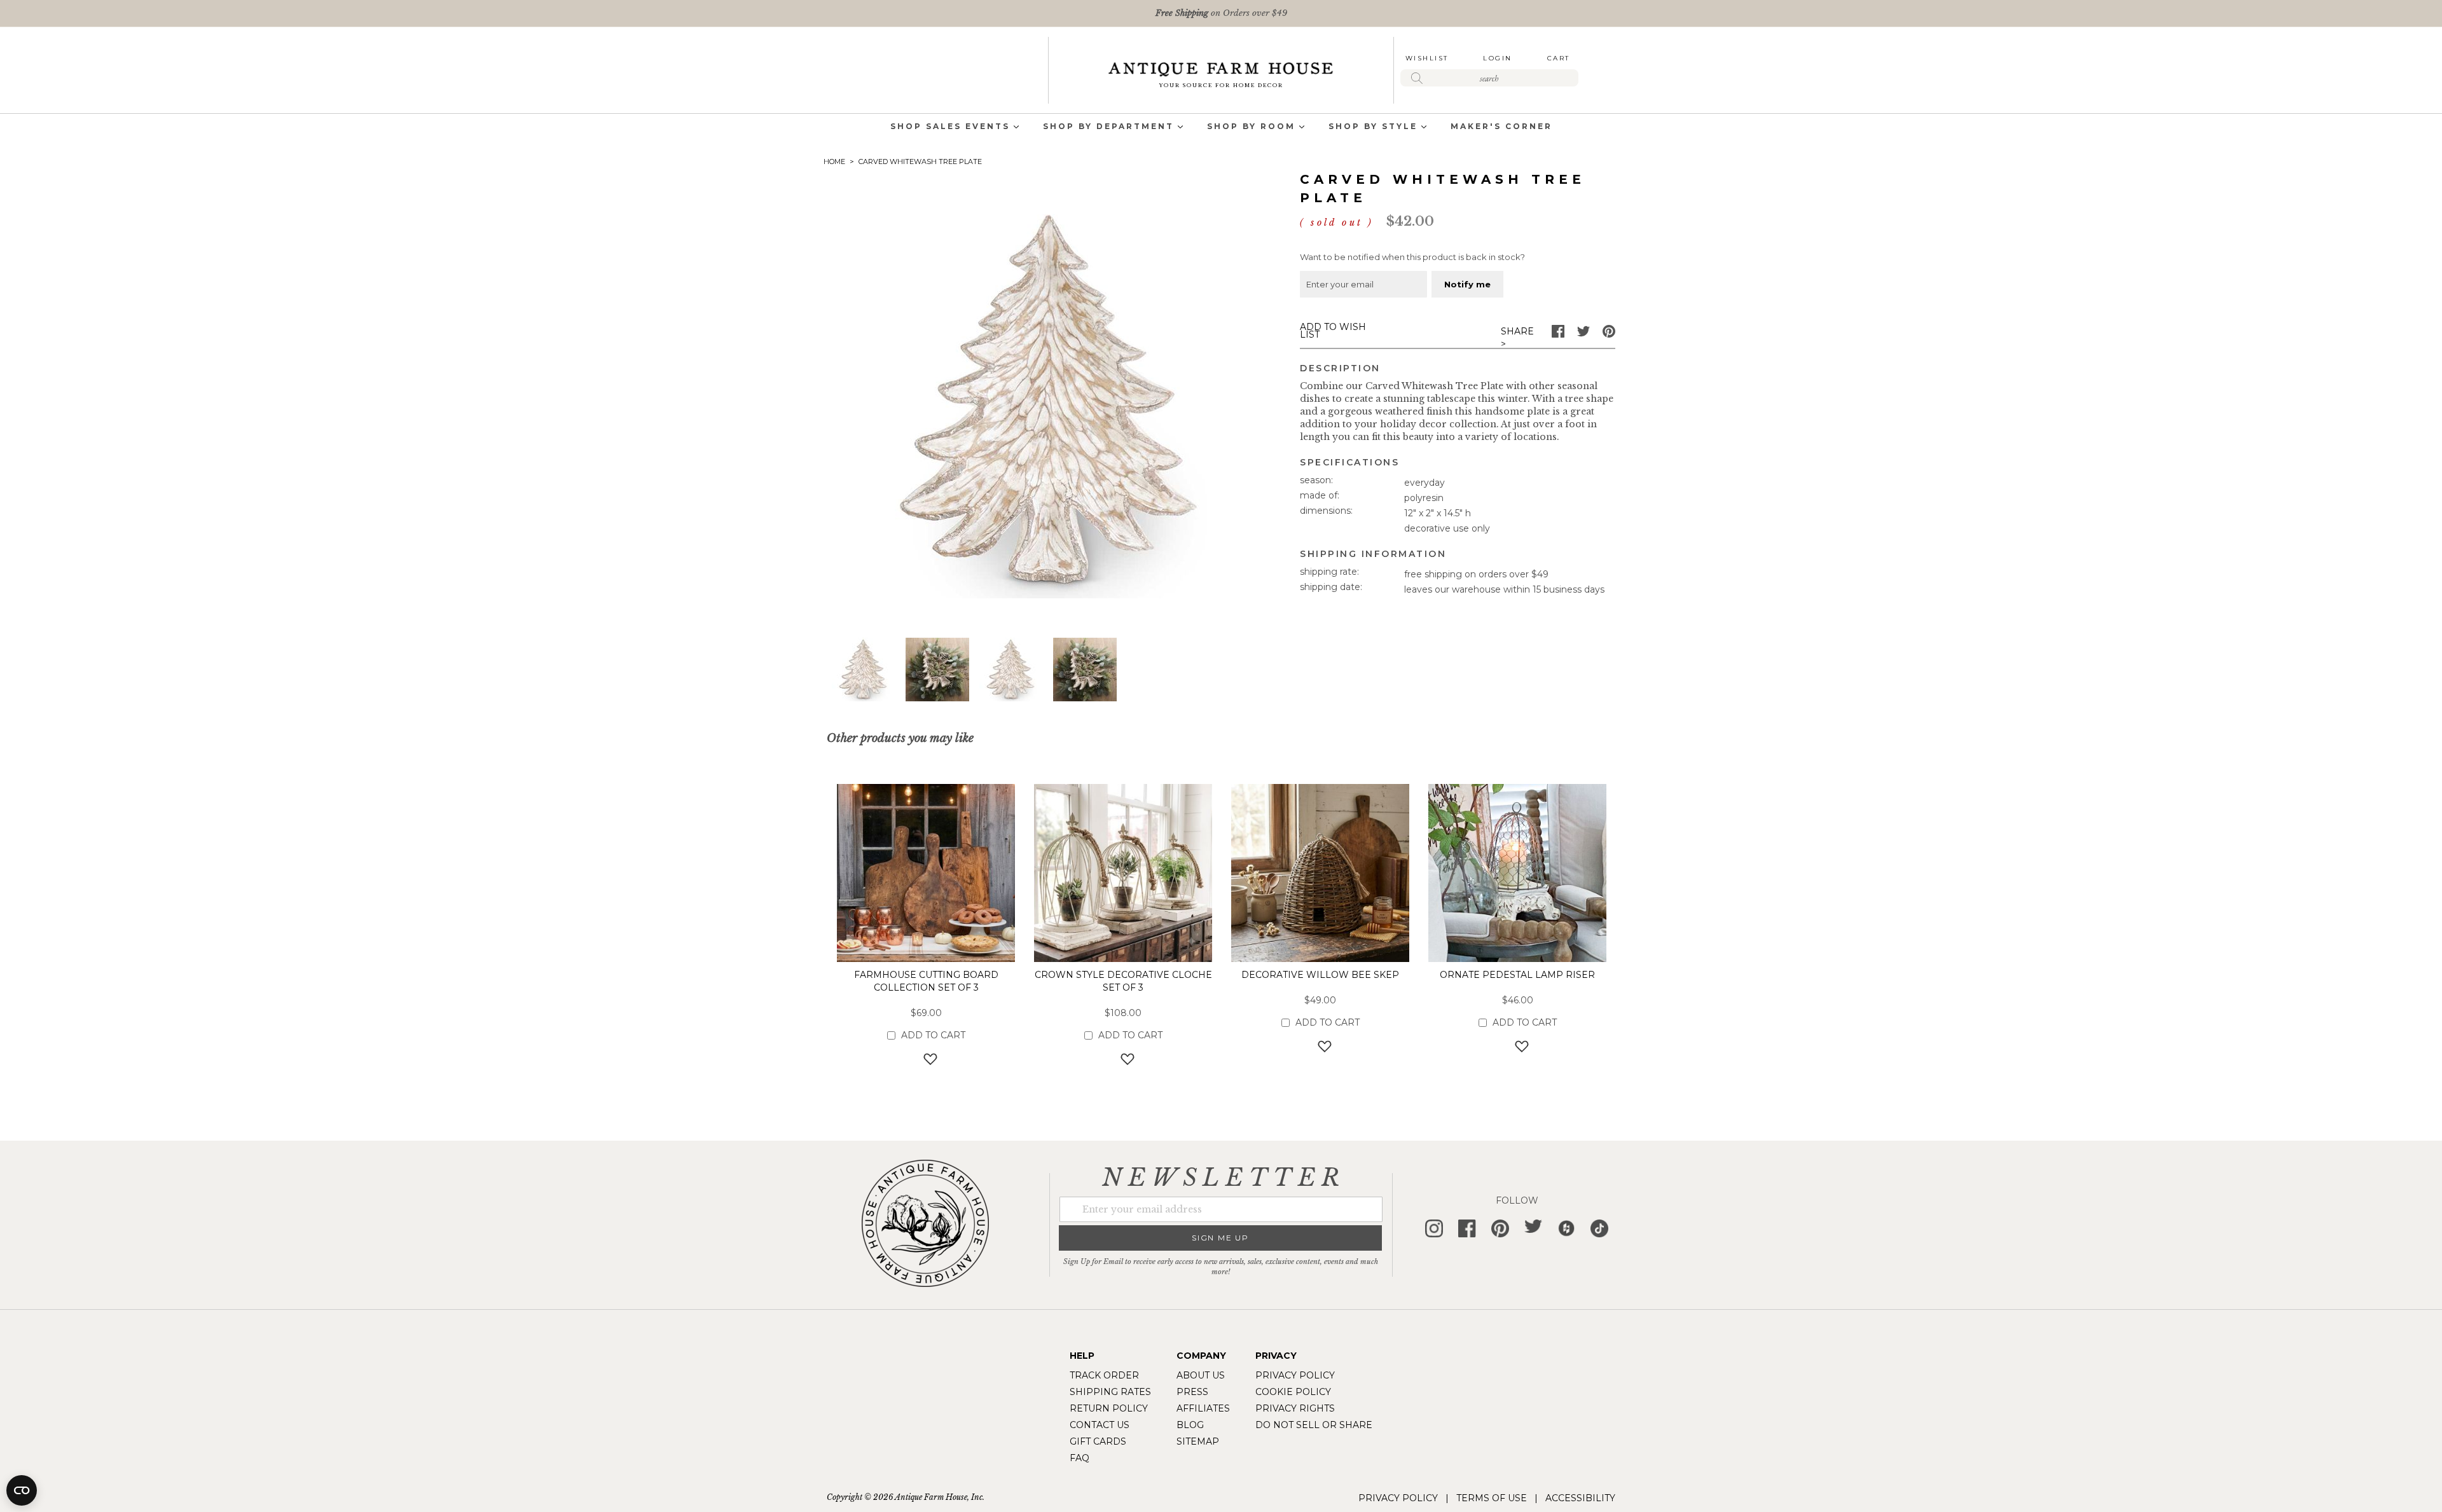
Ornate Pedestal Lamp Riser (1517, 975)
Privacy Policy (1295, 1375)
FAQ (1080, 1458)
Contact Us (1100, 1425)
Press (1192, 1392)
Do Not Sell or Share (1314, 1425)
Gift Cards (1098, 1441)
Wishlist (1427, 58)
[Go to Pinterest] (1609, 334)
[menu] (1221, 127)
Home (834, 162)
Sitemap (1198, 1441)
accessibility (1580, 1498)
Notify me (1467, 284)
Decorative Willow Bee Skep (1320, 975)
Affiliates (1203, 1408)
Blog (1190, 1425)
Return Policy (1109, 1408)
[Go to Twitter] (1583, 334)
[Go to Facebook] (1558, 334)
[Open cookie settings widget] (22, 1490)
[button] (864, 670)
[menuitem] (950, 127)
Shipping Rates (1110, 1392)
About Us (1201, 1375)
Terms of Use (1492, 1498)
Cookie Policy (1293, 1392)
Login (1498, 58)
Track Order (1104, 1375)
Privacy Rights (1295, 1408)
